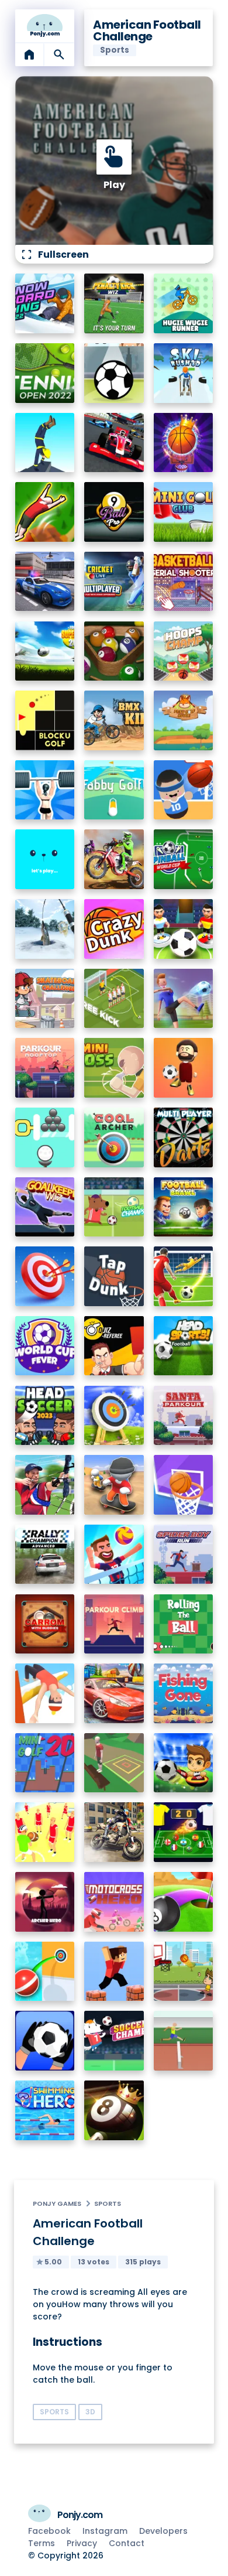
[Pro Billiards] (114, 651)
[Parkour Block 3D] (114, 1972)
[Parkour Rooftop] (45, 1068)
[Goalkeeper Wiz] (45, 1207)
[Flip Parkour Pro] (45, 512)
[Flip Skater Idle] (114, 1485)
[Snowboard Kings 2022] (45, 303)
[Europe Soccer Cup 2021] (184, 1763)
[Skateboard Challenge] (45, 999)
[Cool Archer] (114, 1137)
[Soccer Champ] (114, 2041)
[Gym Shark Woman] (45, 790)
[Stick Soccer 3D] (184, 929)
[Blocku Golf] (45, 720)
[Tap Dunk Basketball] (114, 1276)
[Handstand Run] (45, 443)
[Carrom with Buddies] (45, 1624)
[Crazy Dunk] (114, 929)
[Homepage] (45, 26)
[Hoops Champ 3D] (184, 651)
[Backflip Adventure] (114, 1763)
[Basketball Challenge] (184, 1485)
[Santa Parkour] (184, 1416)
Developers (163, 2531)
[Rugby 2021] (45, 1832)
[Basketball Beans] (184, 790)
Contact (127, 2543)
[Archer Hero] (45, 1902)
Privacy (82, 2543)
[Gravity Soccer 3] (114, 373)
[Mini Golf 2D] (45, 1763)
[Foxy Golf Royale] (184, 720)
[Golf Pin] (45, 1137)
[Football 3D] (184, 1276)
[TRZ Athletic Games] (184, 2041)
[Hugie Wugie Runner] (184, 303)
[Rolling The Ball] (184, 1624)
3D (90, 2412)
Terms (42, 2543)
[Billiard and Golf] (184, 1902)
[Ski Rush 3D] (184, 373)
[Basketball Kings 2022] (184, 443)
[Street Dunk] (184, 1972)
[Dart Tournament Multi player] (184, 1137)
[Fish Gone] (184, 1693)
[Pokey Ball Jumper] (45, 1972)
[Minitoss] (114, 1068)
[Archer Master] (114, 1416)
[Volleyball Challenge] (114, 1555)
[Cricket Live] (114, 582)
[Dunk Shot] (45, 859)
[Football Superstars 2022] (45, 651)
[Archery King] (45, 1485)
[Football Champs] (114, 1207)
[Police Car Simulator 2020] (45, 582)
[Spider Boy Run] (184, 1555)
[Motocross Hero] (114, 1902)
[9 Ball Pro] (114, 512)
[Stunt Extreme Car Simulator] (114, 1693)
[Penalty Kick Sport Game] (45, 2041)
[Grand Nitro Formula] (114, 443)
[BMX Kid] (114, 720)
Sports (108, 2203)
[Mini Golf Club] (184, 512)
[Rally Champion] (45, 1555)
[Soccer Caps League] (184, 1832)
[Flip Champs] (45, 1693)
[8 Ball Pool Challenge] (114, 2110)
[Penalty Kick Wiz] (114, 303)
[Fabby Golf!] (114, 790)
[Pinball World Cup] (184, 859)
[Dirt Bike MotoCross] (114, 859)
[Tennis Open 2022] (45, 373)
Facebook (49, 2531)
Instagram (105, 2531)
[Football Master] (184, 999)
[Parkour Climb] (114, 1624)
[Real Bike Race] (114, 1832)
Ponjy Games (57, 2203)
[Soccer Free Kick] (114, 999)
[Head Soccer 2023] (45, 1416)
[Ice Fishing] (45, 929)
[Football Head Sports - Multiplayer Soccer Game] (184, 1346)
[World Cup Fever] (45, 1346)
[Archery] (45, 1276)
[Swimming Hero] (45, 2110)
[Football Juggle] (184, 1068)
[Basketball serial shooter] (184, 582)
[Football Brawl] (184, 1207)
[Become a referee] (114, 1346)
